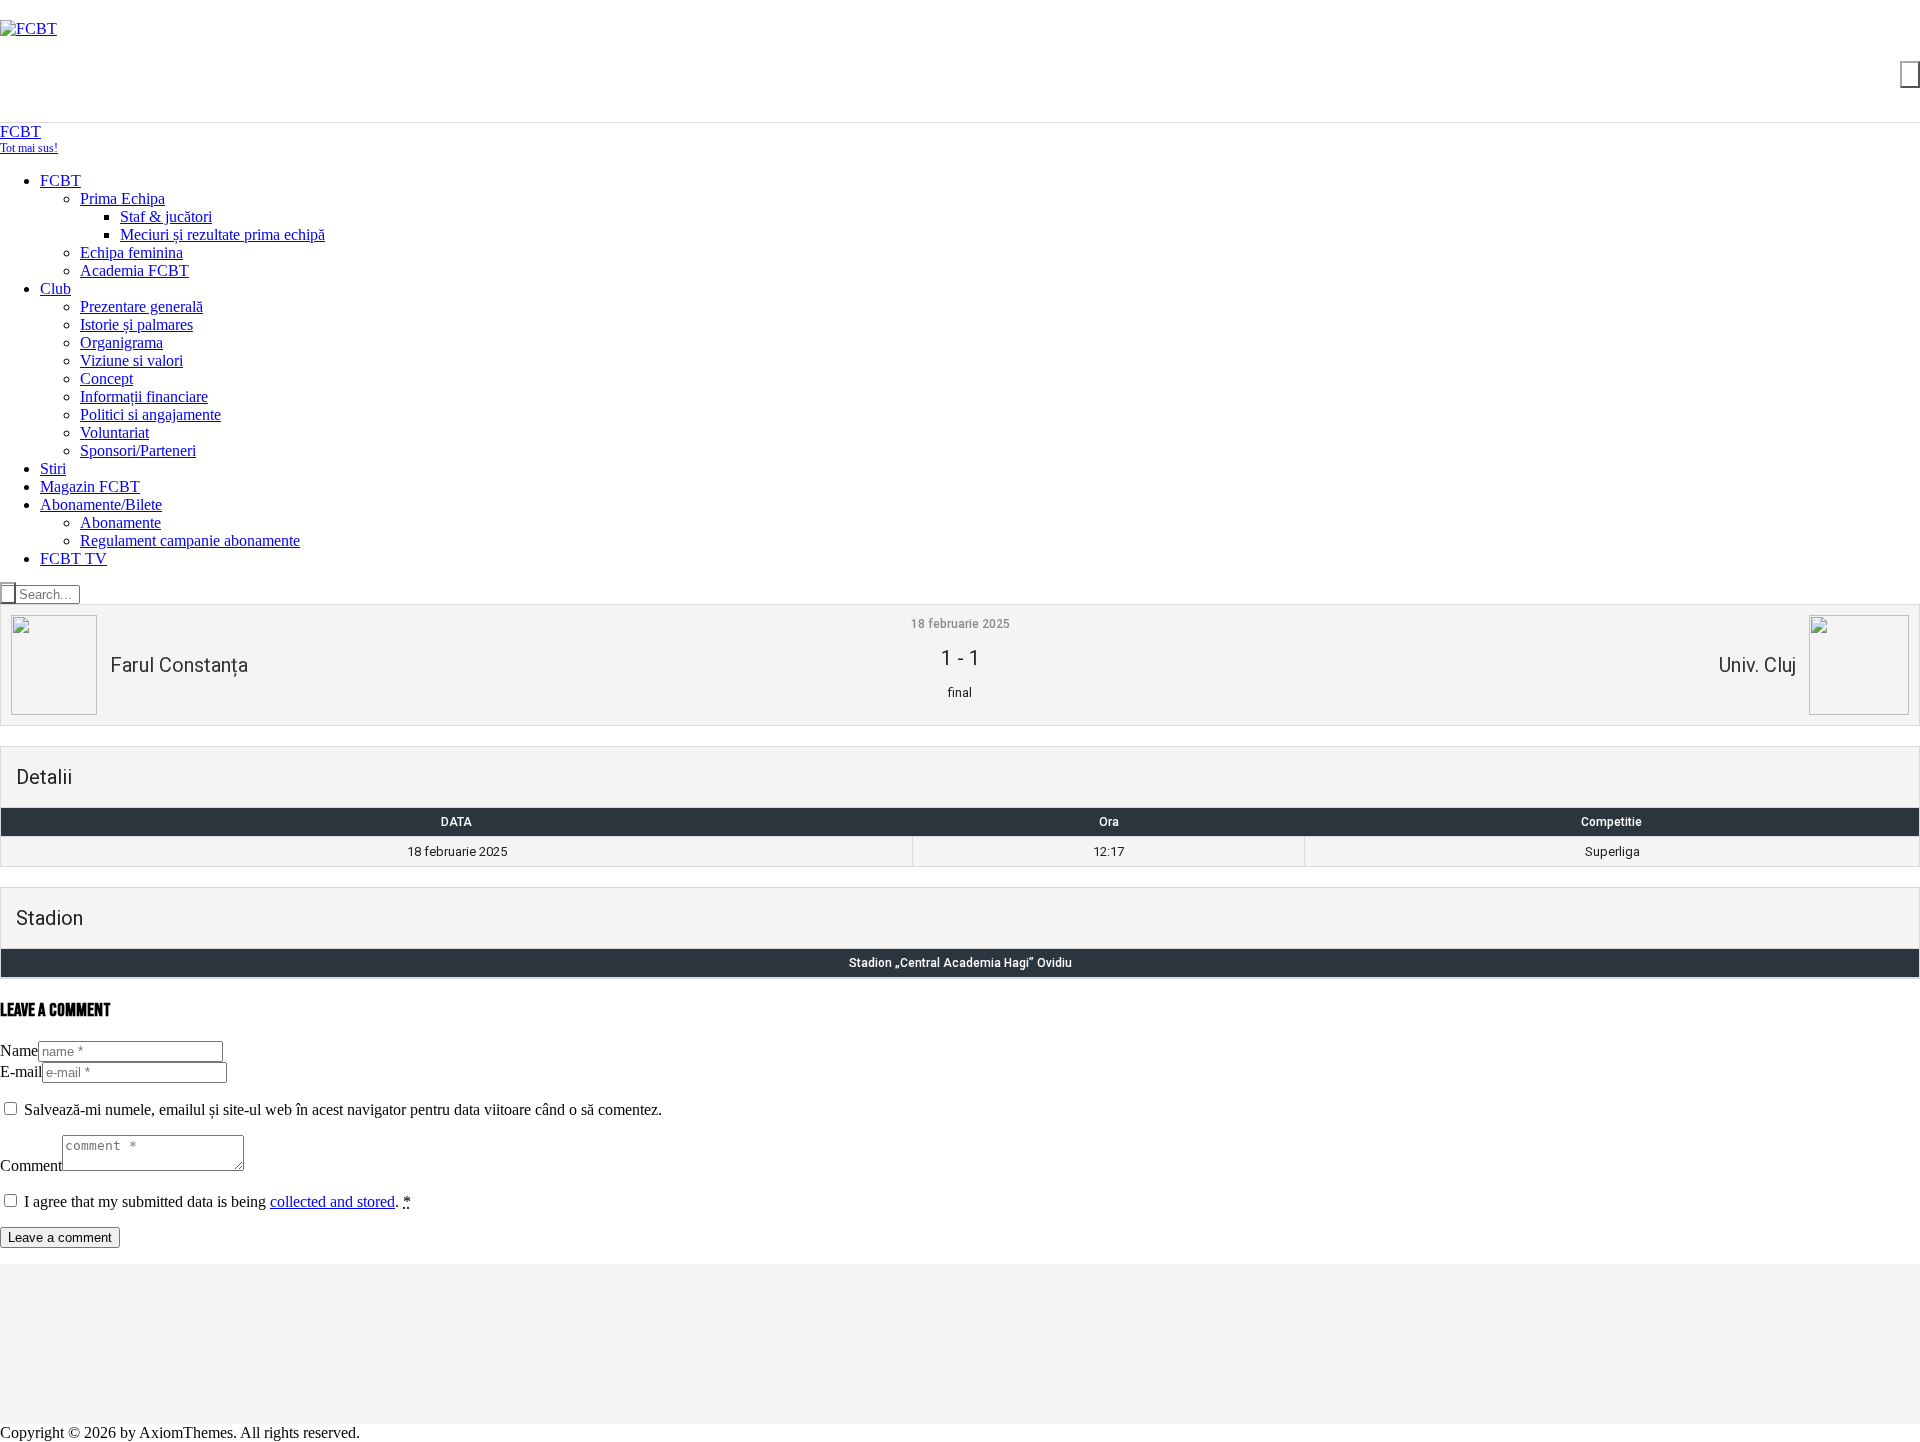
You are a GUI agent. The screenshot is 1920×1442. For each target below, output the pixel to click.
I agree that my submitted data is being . (217, 1201)
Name (19, 1050)
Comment (31, 1165)
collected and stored (332, 1201)
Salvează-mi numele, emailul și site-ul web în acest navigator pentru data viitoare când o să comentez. (343, 1109)
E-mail (21, 1071)
